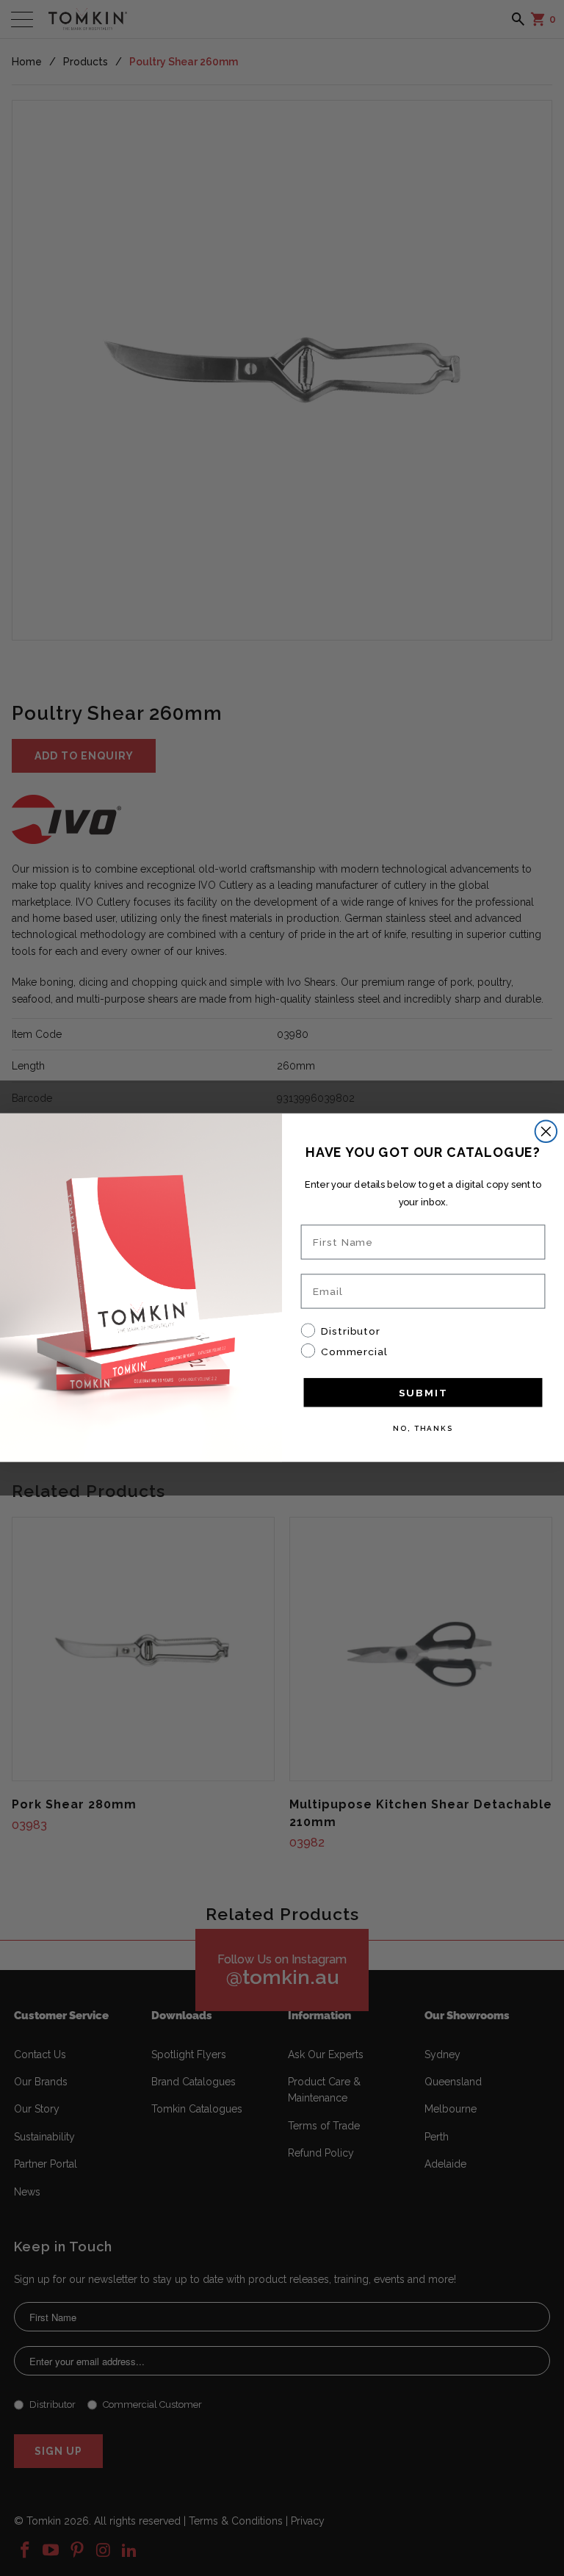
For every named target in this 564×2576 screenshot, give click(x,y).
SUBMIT (423, 1393)
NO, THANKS (423, 1428)
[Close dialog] (546, 1132)
